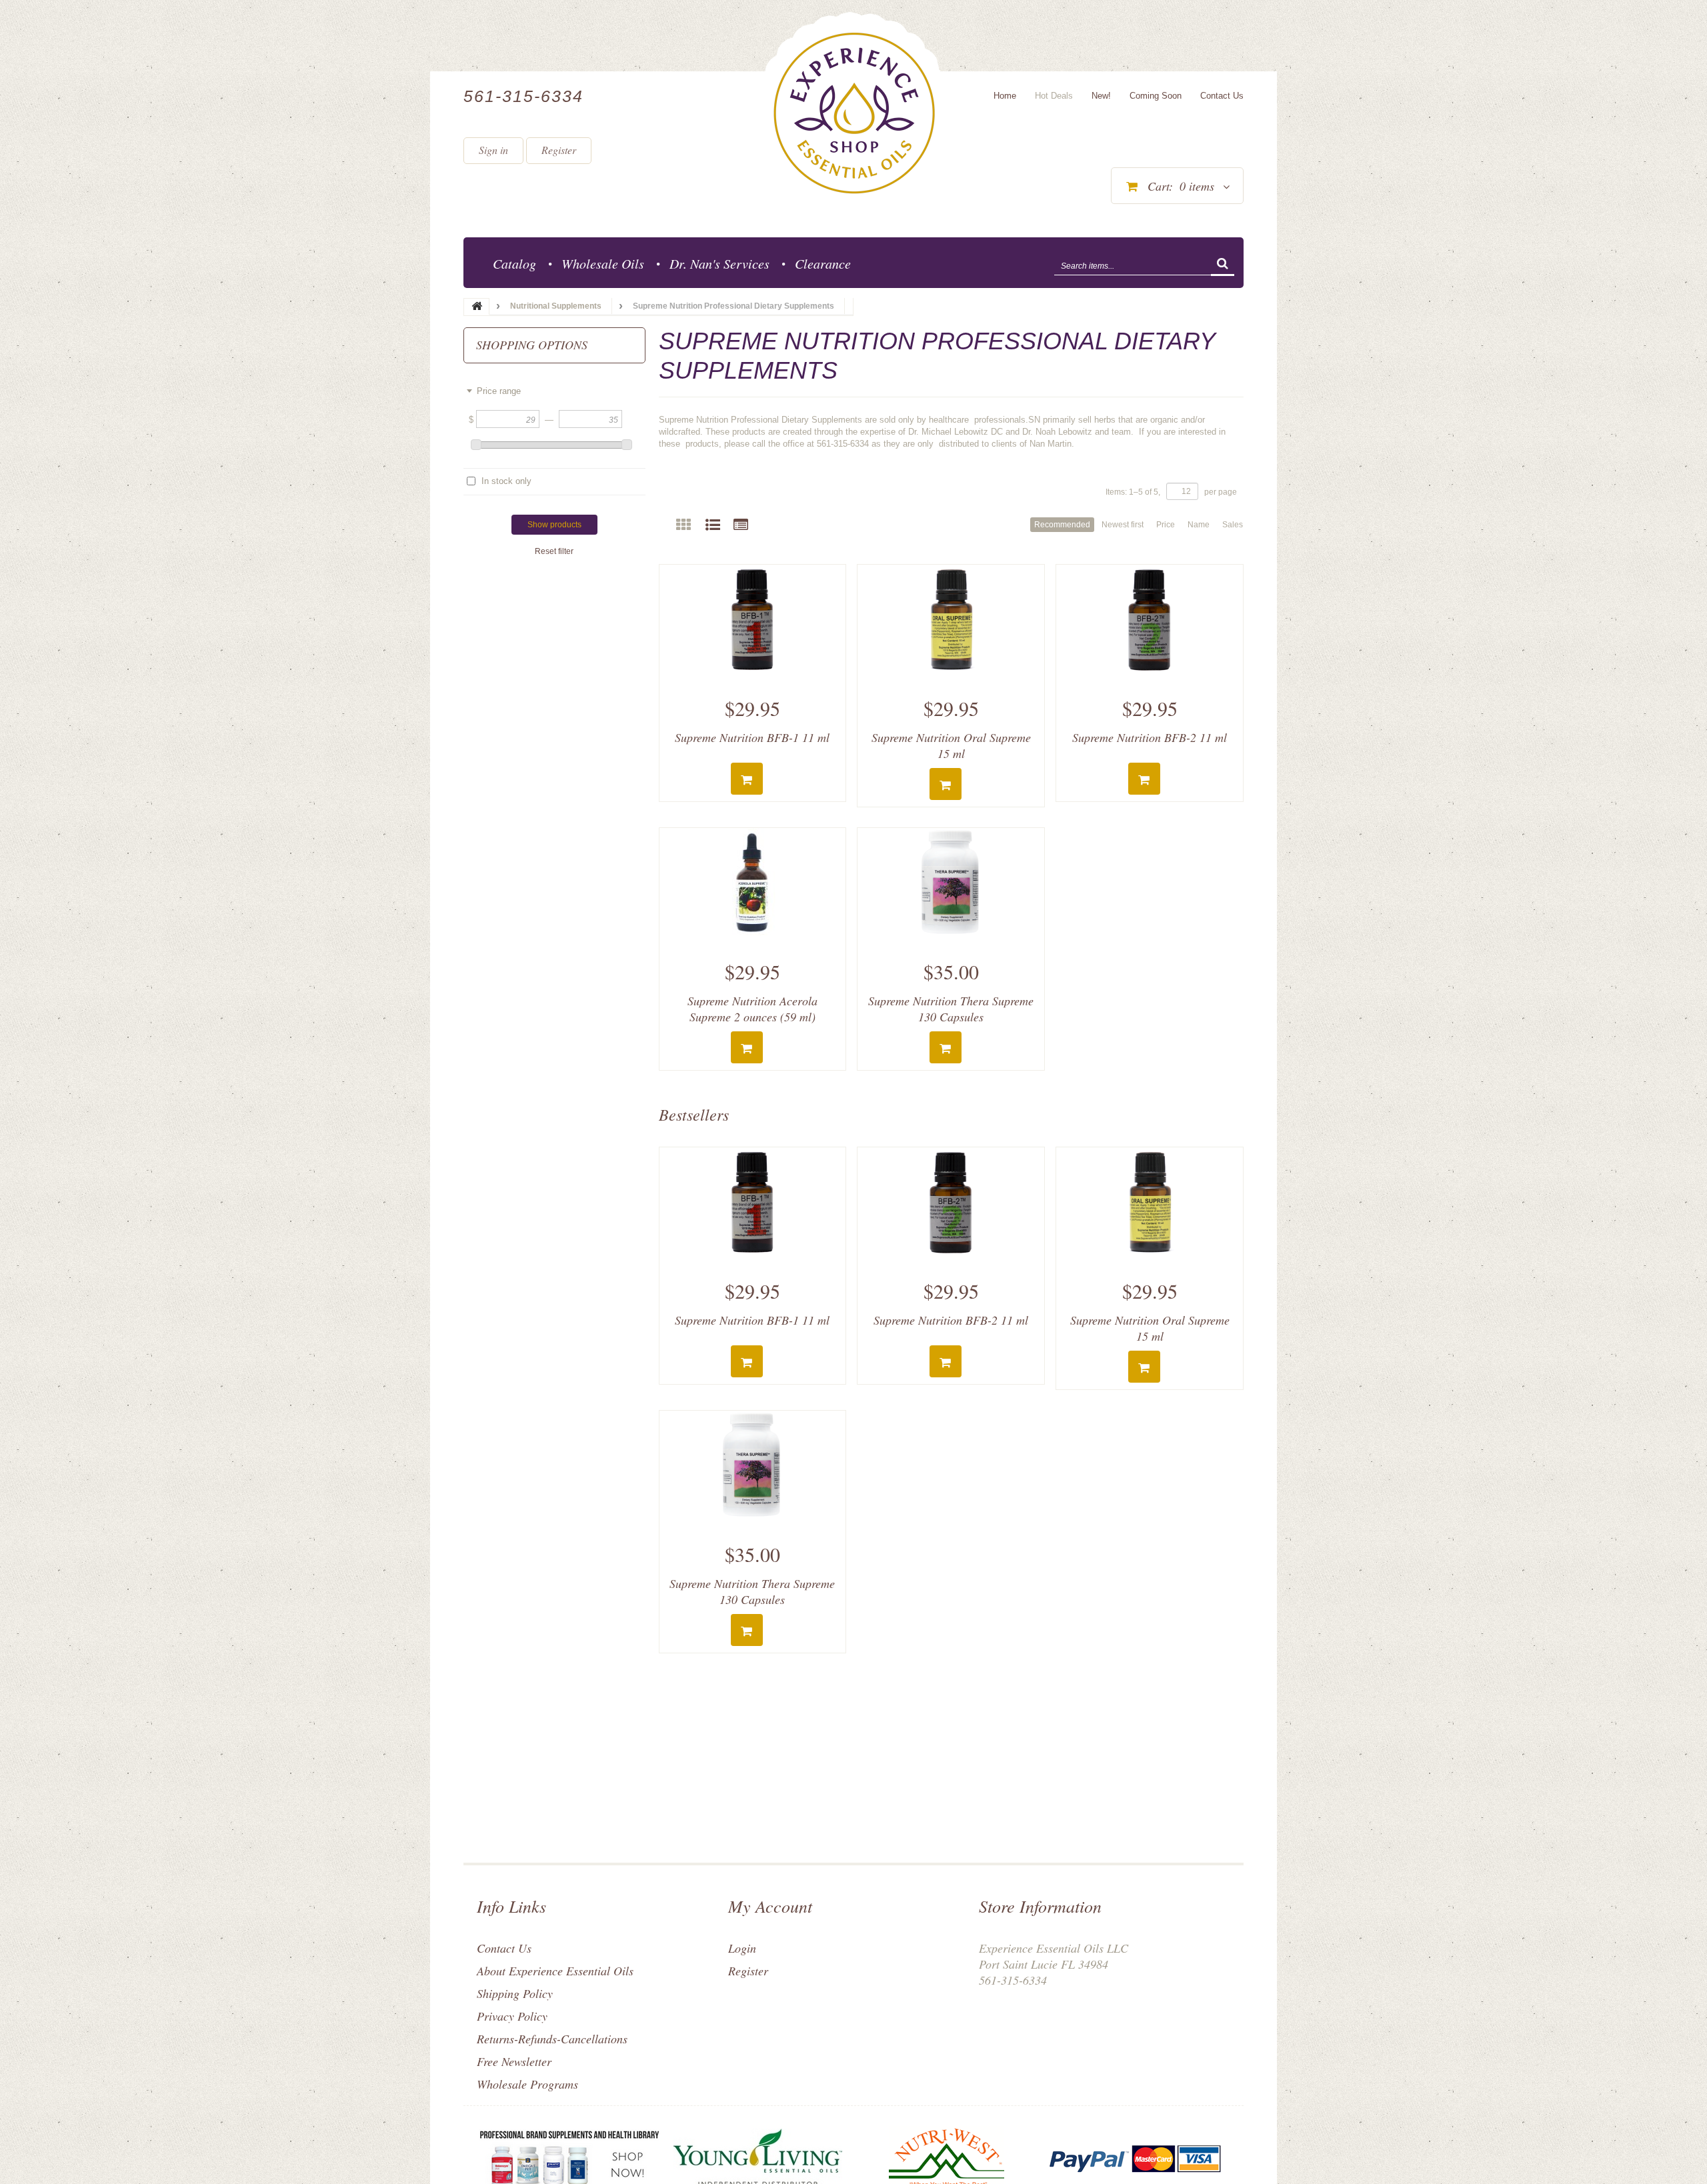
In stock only (506, 481)
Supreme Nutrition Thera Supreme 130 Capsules (951, 1009)
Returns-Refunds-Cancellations (552, 2039)
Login (742, 1948)
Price (1166, 525)
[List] (713, 525)
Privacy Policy (512, 2016)
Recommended (1062, 525)
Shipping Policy (515, 1993)
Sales (1233, 525)
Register (559, 150)
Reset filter (554, 551)
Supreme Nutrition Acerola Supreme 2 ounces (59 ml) (752, 1009)
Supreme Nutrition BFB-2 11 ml (1150, 737)
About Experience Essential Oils (555, 1971)
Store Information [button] (1040, 1906)
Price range (499, 391)
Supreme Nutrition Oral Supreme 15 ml (951, 745)
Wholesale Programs (527, 2084)
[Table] (741, 525)
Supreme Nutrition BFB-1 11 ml (752, 737)
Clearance (823, 263)
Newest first (1123, 525)
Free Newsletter (514, 2061)
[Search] (1223, 265)
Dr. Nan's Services (719, 263)
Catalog (514, 263)
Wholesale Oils (603, 263)
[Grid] (683, 525)
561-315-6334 (523, 96)
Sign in (493, 150)
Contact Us (504, 1948)
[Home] (854, 113)
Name (1199, 525)
